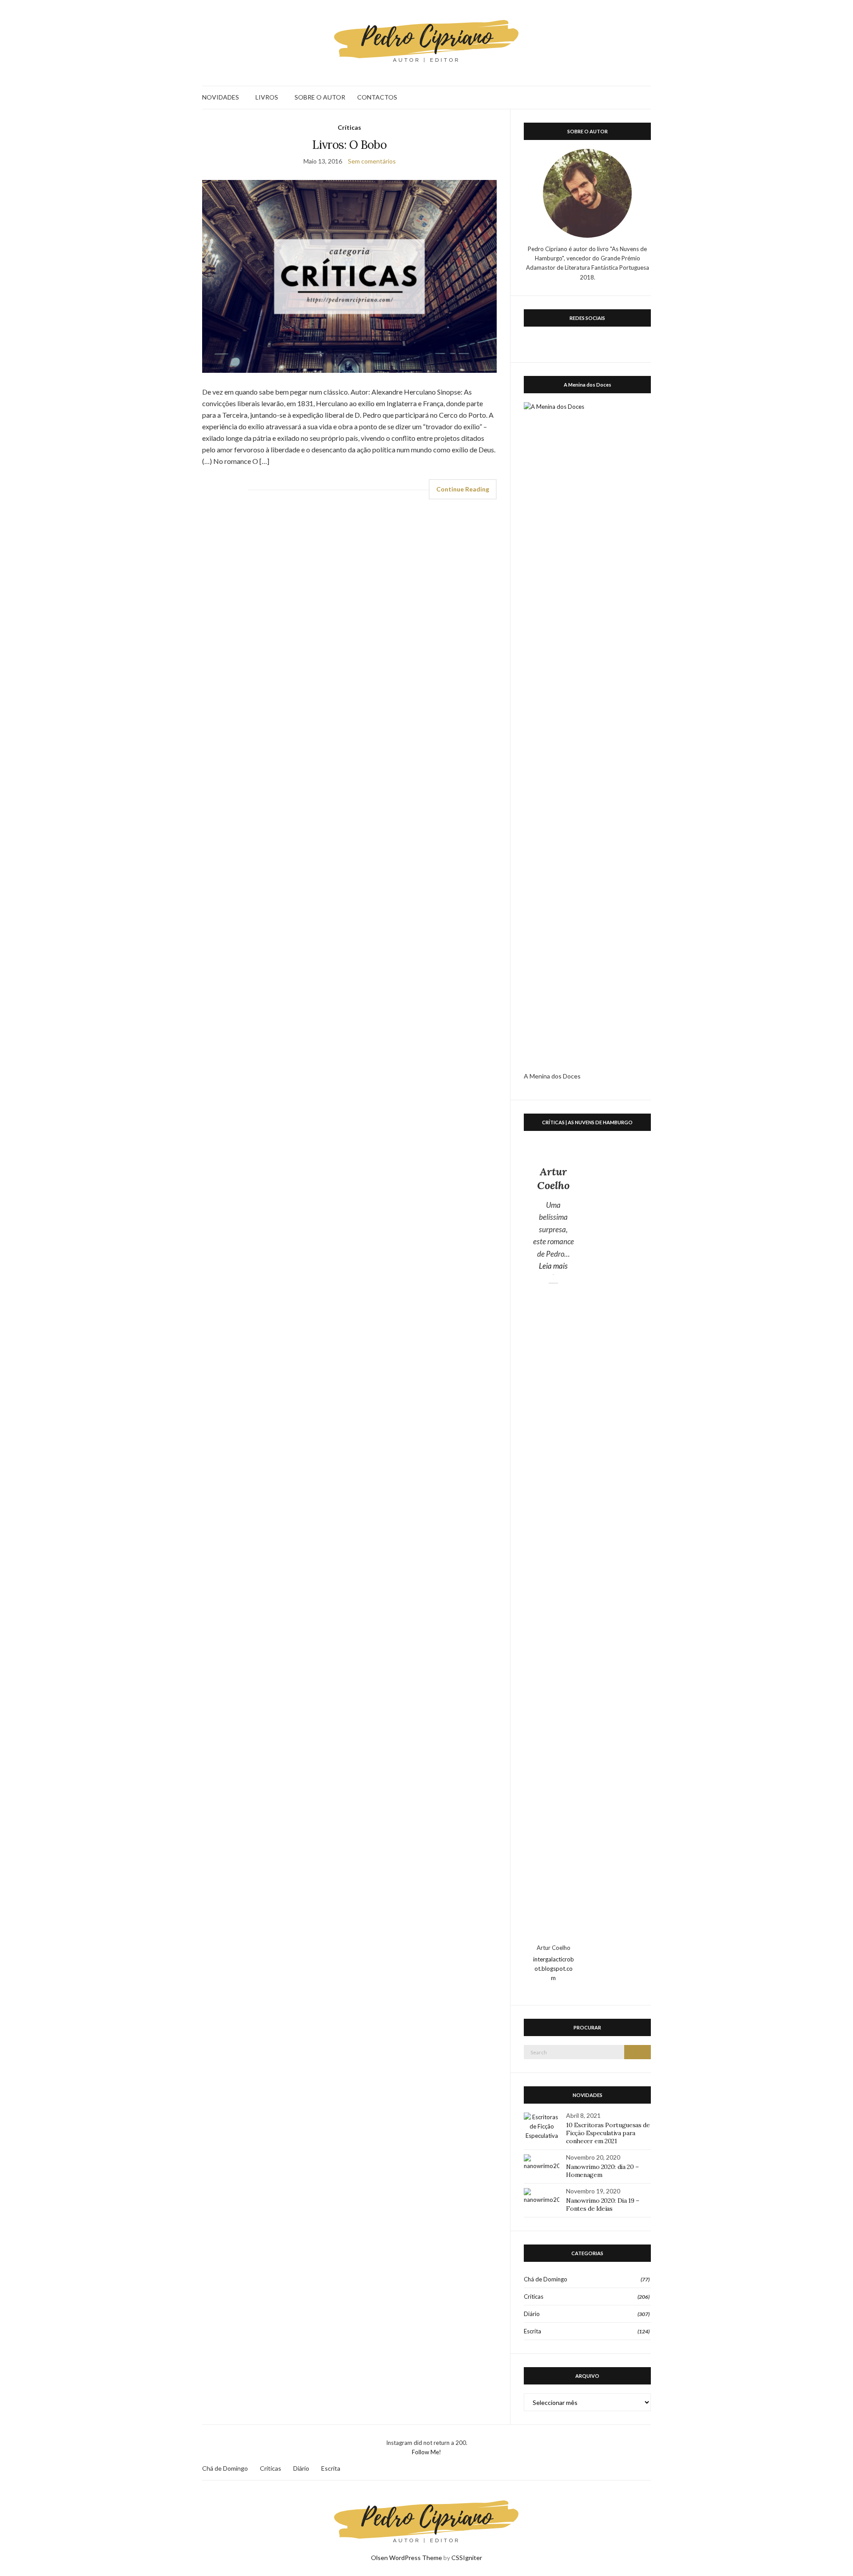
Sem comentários (372, 161)
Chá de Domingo (546, 2279)
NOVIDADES (221, 97)
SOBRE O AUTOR (320, 97)
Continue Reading (463, 489)
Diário (532, 2314)
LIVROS (267, 97)
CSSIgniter (467, 2558)
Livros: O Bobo (349, 145)
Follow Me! (426, 2452)
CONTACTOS (377, 97)
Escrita (532, 2331)
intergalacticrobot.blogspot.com (554, 1969)
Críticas (349, 127)
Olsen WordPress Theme (407, 2558)
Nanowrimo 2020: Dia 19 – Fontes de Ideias (603, 2205)
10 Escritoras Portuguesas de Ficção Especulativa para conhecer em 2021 (608, 2133)
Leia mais (556, 1266)
